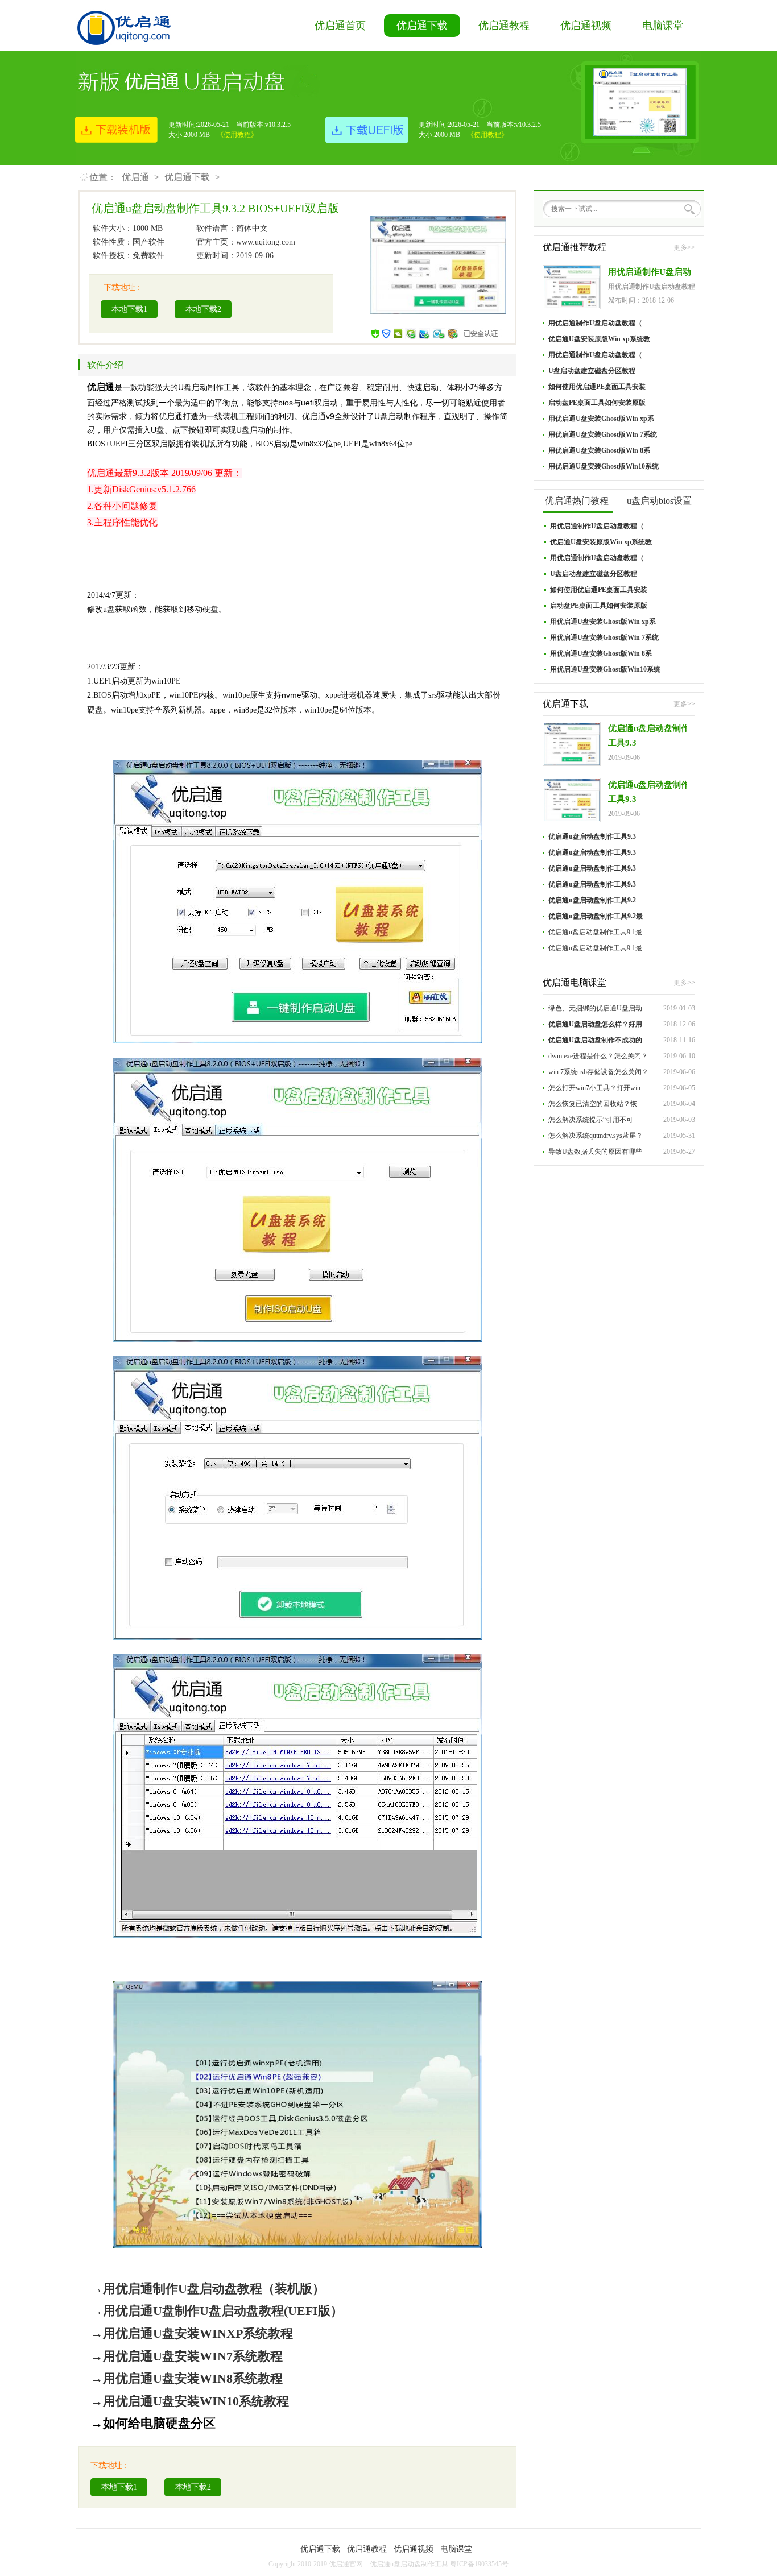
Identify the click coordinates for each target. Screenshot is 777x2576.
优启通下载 (422, 26)
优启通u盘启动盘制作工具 (409, 2564)
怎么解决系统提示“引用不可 (591, 1120)
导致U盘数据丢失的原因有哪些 (595, 1152)
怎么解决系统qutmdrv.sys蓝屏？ (596, 1136)
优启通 (135, 177)
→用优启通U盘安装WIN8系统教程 (187, 2378)
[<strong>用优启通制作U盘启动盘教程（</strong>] (572, 287)
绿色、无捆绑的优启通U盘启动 (595, 1008)
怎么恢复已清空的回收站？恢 (593, 1104)
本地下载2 (203, 309)
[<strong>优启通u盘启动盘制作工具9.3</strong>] (572, 744)
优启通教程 (504, 26)
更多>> (684, 247)
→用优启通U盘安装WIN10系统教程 (190, 2401)
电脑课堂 (663, 26)
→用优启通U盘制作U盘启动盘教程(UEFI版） (217, 2311)
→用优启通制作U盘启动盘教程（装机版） (208, 2289)
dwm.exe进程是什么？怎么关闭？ (598, 1056)
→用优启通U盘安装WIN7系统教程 (187, 2356)
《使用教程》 (237, 135)
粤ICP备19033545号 (479, 2564)
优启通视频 (586, 26)
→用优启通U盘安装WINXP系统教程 (192, 2333)
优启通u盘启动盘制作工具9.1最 (595, 932)
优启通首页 (340, 26)
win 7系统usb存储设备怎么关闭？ (598, 1072)
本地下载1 (129, 309)
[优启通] (124, 25)
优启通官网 (346, 2564)
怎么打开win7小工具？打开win (594, 1088)
